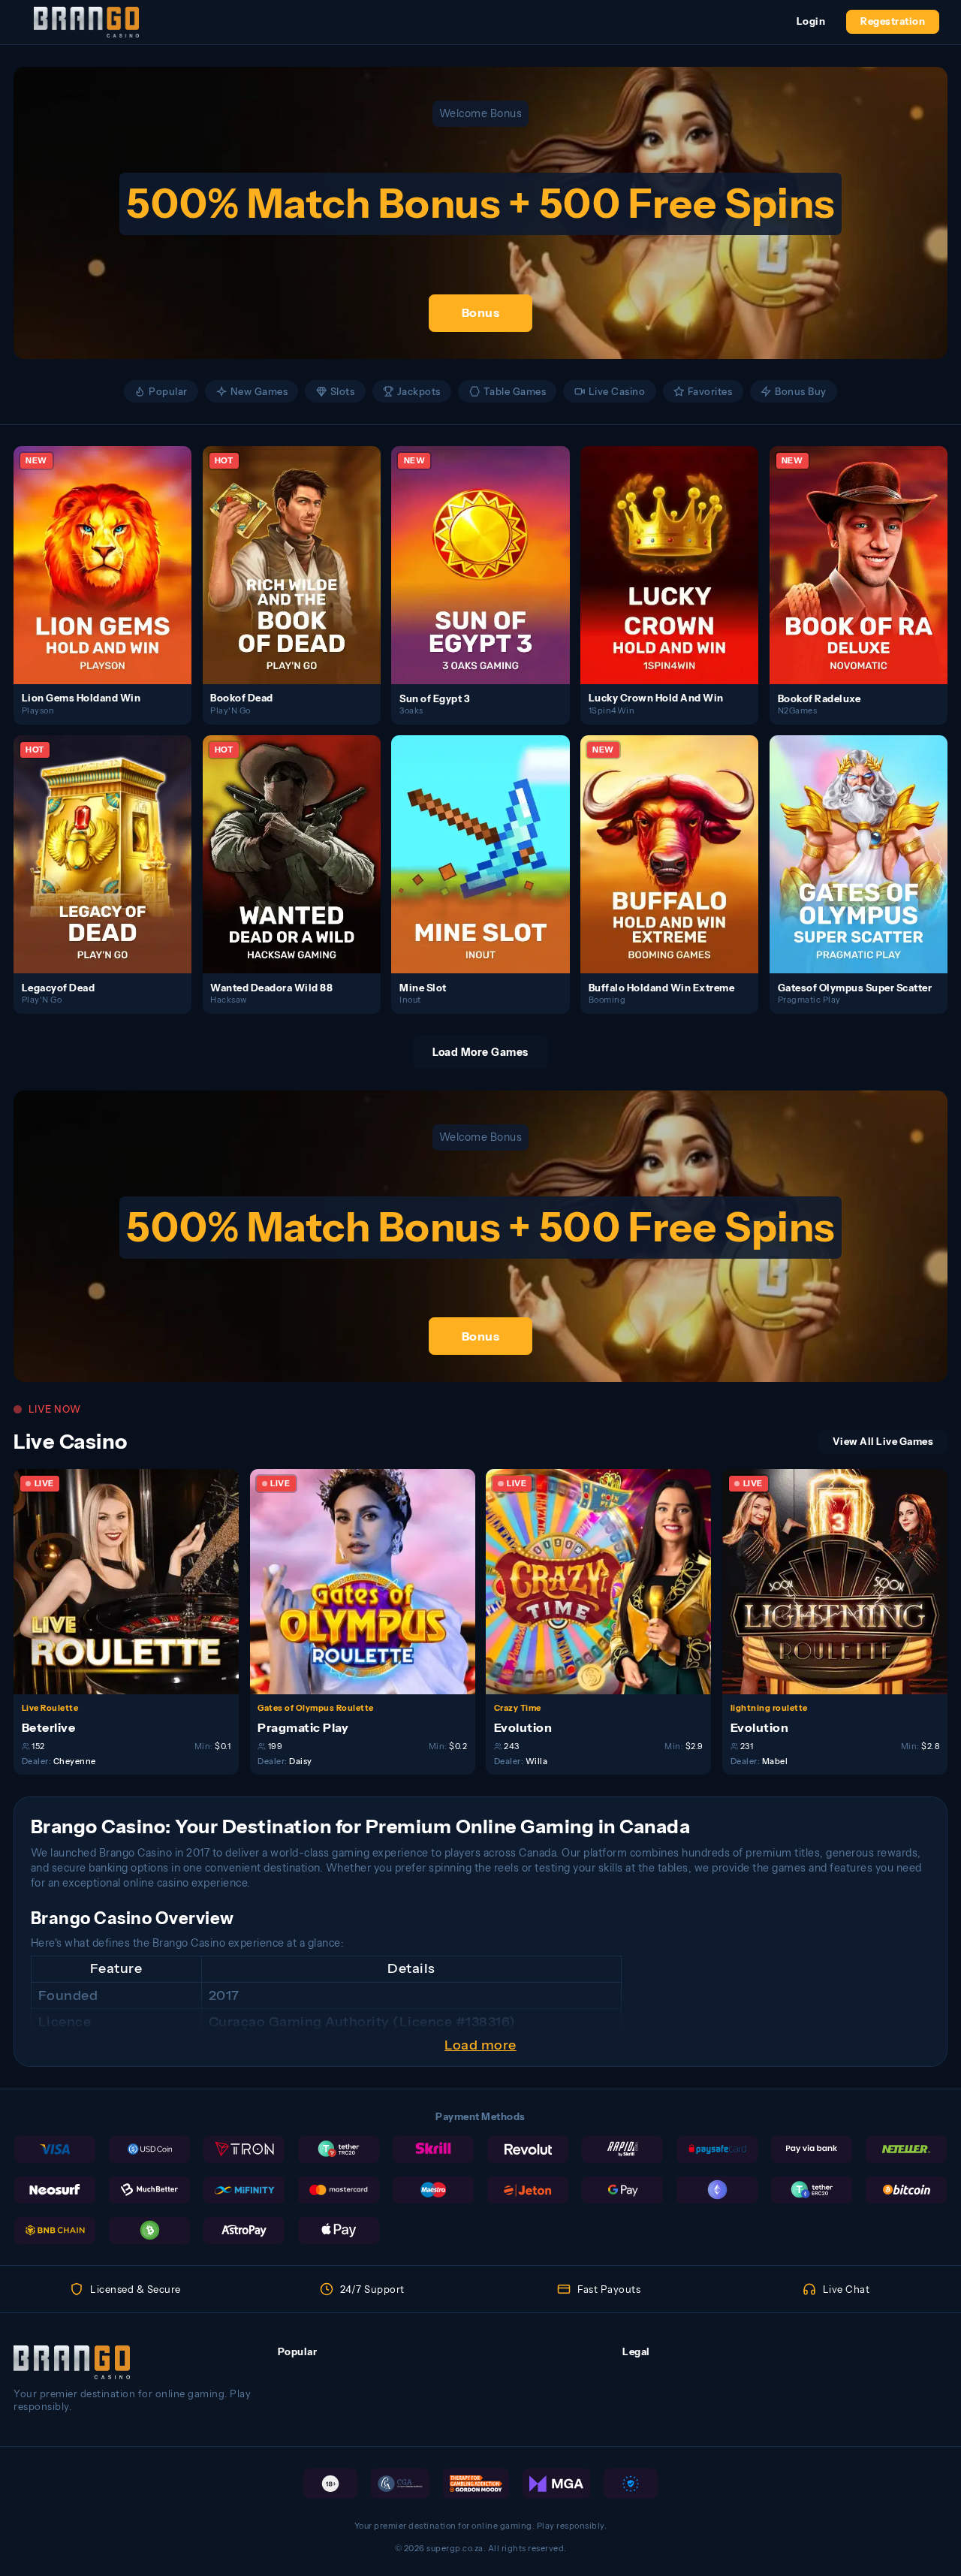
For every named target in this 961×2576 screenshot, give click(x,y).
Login (811, 21)
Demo (111, 579)
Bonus (481, 312)
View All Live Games (883, 1442)
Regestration (893, 21)
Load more (480, 2045)
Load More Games (480, 1052)
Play (111, 550)
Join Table (134, 1581)
